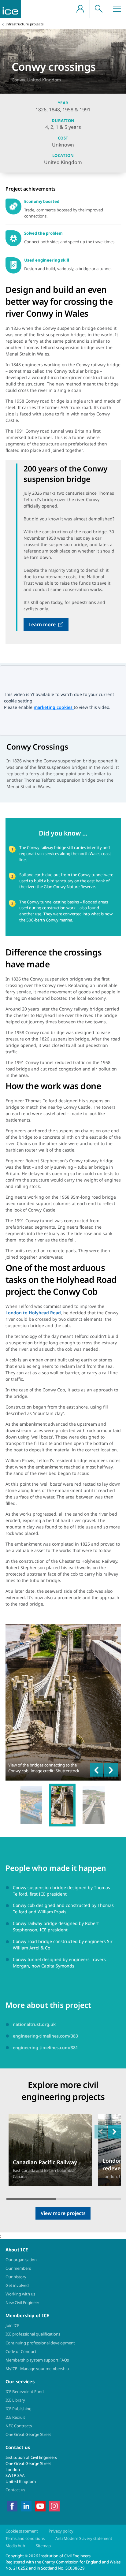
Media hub (15, 2546)
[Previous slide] (97, 1770)
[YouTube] (40, 2506)
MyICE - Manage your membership (37, 2369)
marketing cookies (54, 707)
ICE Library (15, 2400)
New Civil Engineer (22, 2302)
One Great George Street (28, 2434)
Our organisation (21, 2260)
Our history (16, 2277)
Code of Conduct (21, 2351)
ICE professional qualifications (33, 2334)
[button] (114, 2132)
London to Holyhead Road (33, 1313)
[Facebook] (12, 2506)
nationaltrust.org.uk (34, 2024)
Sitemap (43, 2546)
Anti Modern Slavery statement (84, 2538)
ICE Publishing (19, 2409)
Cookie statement (22, 2531)
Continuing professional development (40, 2343)
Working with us (20, 2294)
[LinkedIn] (26, 2506)
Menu (117, 9)
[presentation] (50, 2150)
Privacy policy (61, 2531)
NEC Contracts (19, 2426)
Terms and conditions (25, 2538)
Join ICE (12, 2325)
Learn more (42, 624)
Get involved (17, 2285)
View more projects (63, 2213)
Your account (80, 9)
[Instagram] (54, 2506)
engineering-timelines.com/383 (45, 2036)
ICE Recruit (15, 2417)
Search (98, 9)
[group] (31, 1805)
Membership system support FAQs (37, 2360)
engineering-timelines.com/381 (45, 2047)
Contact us (15, 2490)
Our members (18, 2268)
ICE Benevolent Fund (25, 2392)
